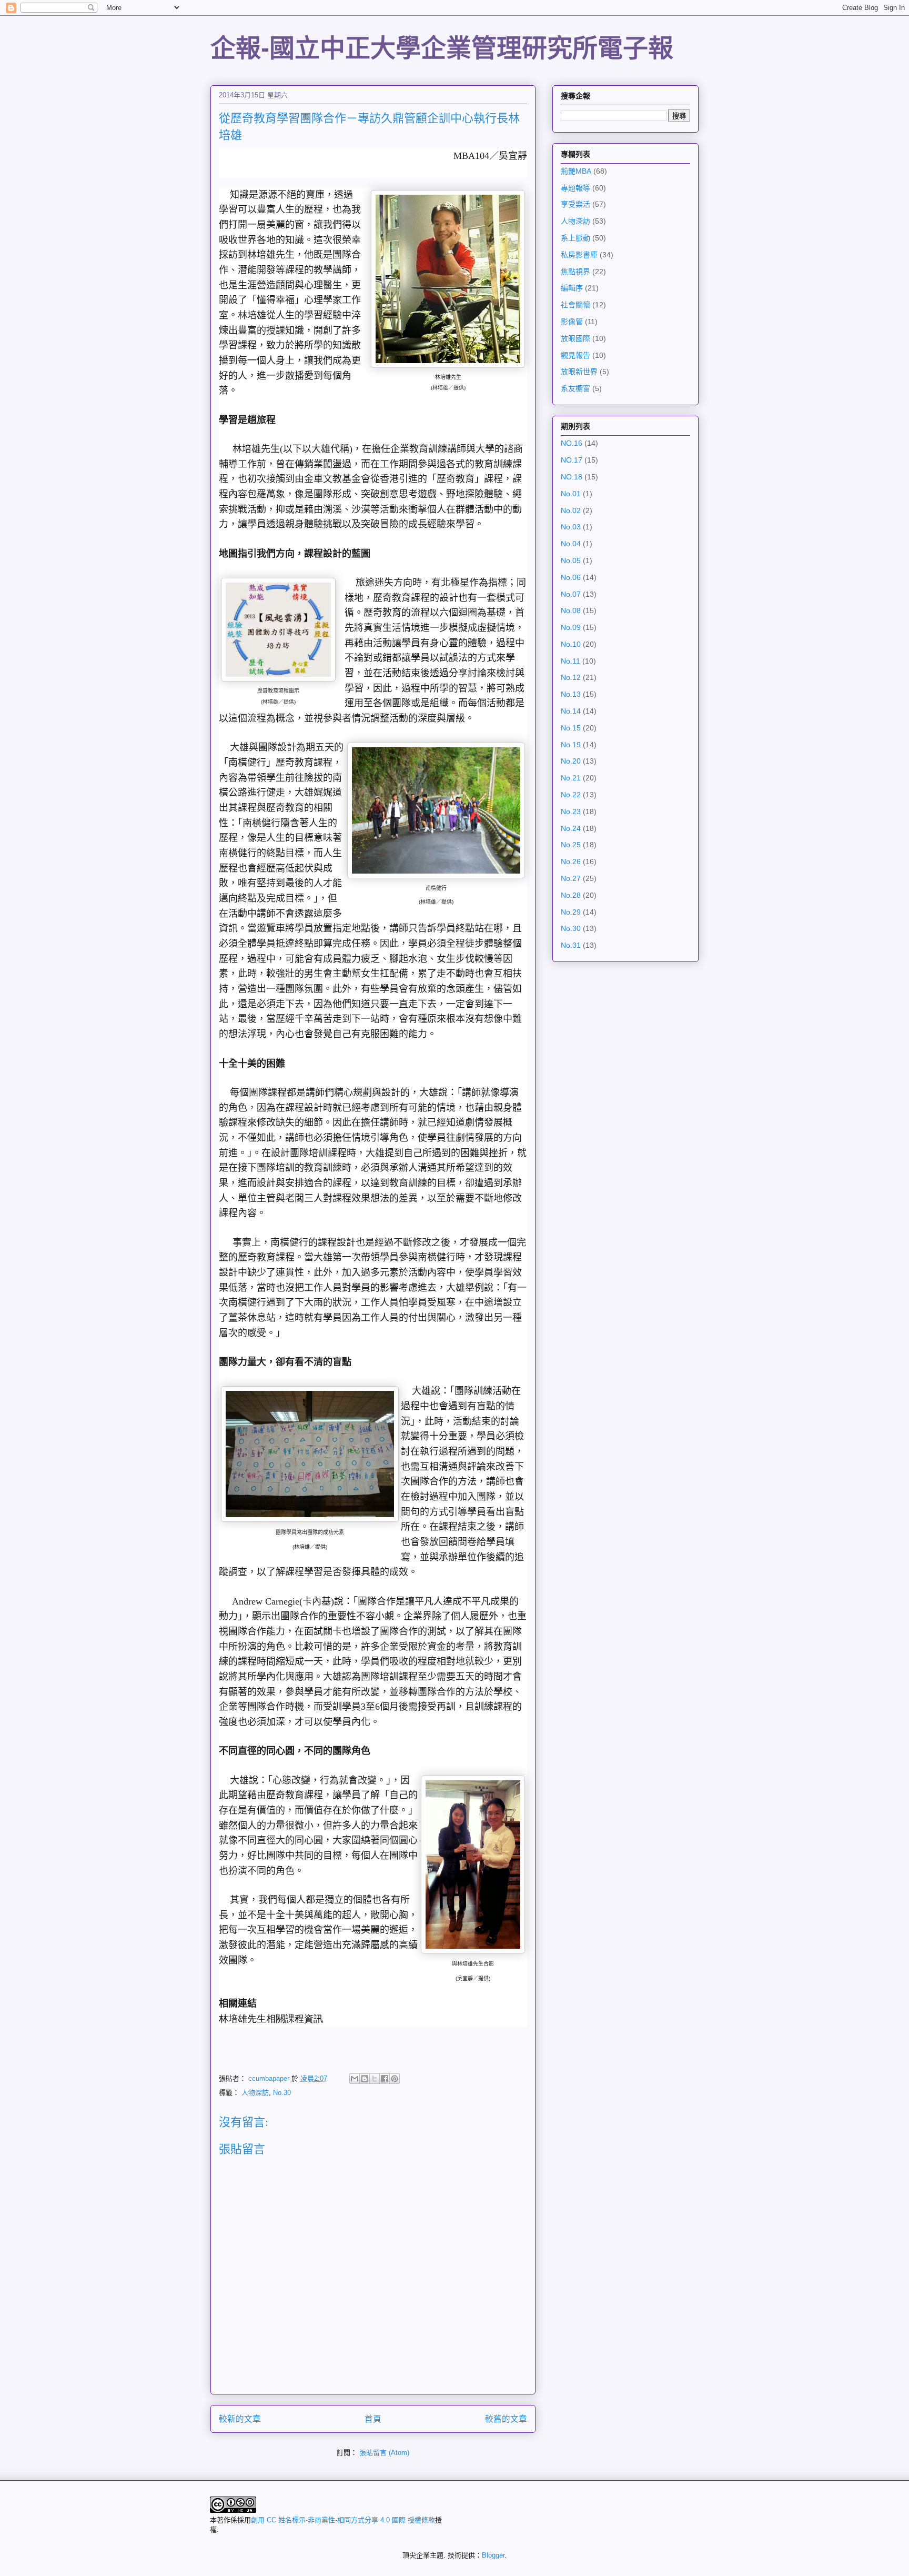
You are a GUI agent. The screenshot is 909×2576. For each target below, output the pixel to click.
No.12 (571, 677)
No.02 (571, 510)
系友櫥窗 (575, 388)
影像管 (572, 322)
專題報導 (575, 188)
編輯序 (572, 288)
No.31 (571, 945)
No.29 (571, 912)
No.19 (571, 745)
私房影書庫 (579, 255)
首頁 (373, 2419)
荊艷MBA (576, 171)
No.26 (571, 861)
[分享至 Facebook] (385, 2079)
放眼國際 (575, 338)
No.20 (571, 761)
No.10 (571, 644)
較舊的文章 (506, 2419)
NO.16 (572, 443)
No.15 (571, 728)
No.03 (571, 527)
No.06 (571, 577)
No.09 (571, 627)
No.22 (571, 795)
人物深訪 (255, 2093)
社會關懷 (575, 305)
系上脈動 (575, 238)
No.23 (571, 811)
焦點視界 (575, 272)
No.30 (282, 2093)
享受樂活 (575, 204)
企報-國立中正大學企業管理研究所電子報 (442, 48)
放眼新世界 (579, 372)
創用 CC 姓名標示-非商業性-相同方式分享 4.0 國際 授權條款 (343, 2520)
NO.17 (572, 460)
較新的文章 (240, 2419)
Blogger (493, 2555)
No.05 (571, 560)
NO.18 (572, 477)
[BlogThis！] (365, 2079)
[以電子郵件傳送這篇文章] (355, 2079)
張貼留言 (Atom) (384, 2453)
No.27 (571, 878)
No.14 (571, 711)
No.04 (571, 544)
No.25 (571, 845)
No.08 (571, 610)
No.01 (571, 494)
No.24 (571, 828)
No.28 (571, 895)
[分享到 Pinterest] (395, 2079)
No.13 (571, 694)
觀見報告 (575, 355)
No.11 (570, 661)
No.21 (571, 778)
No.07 (571, 594)
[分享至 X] (375, 2079)
